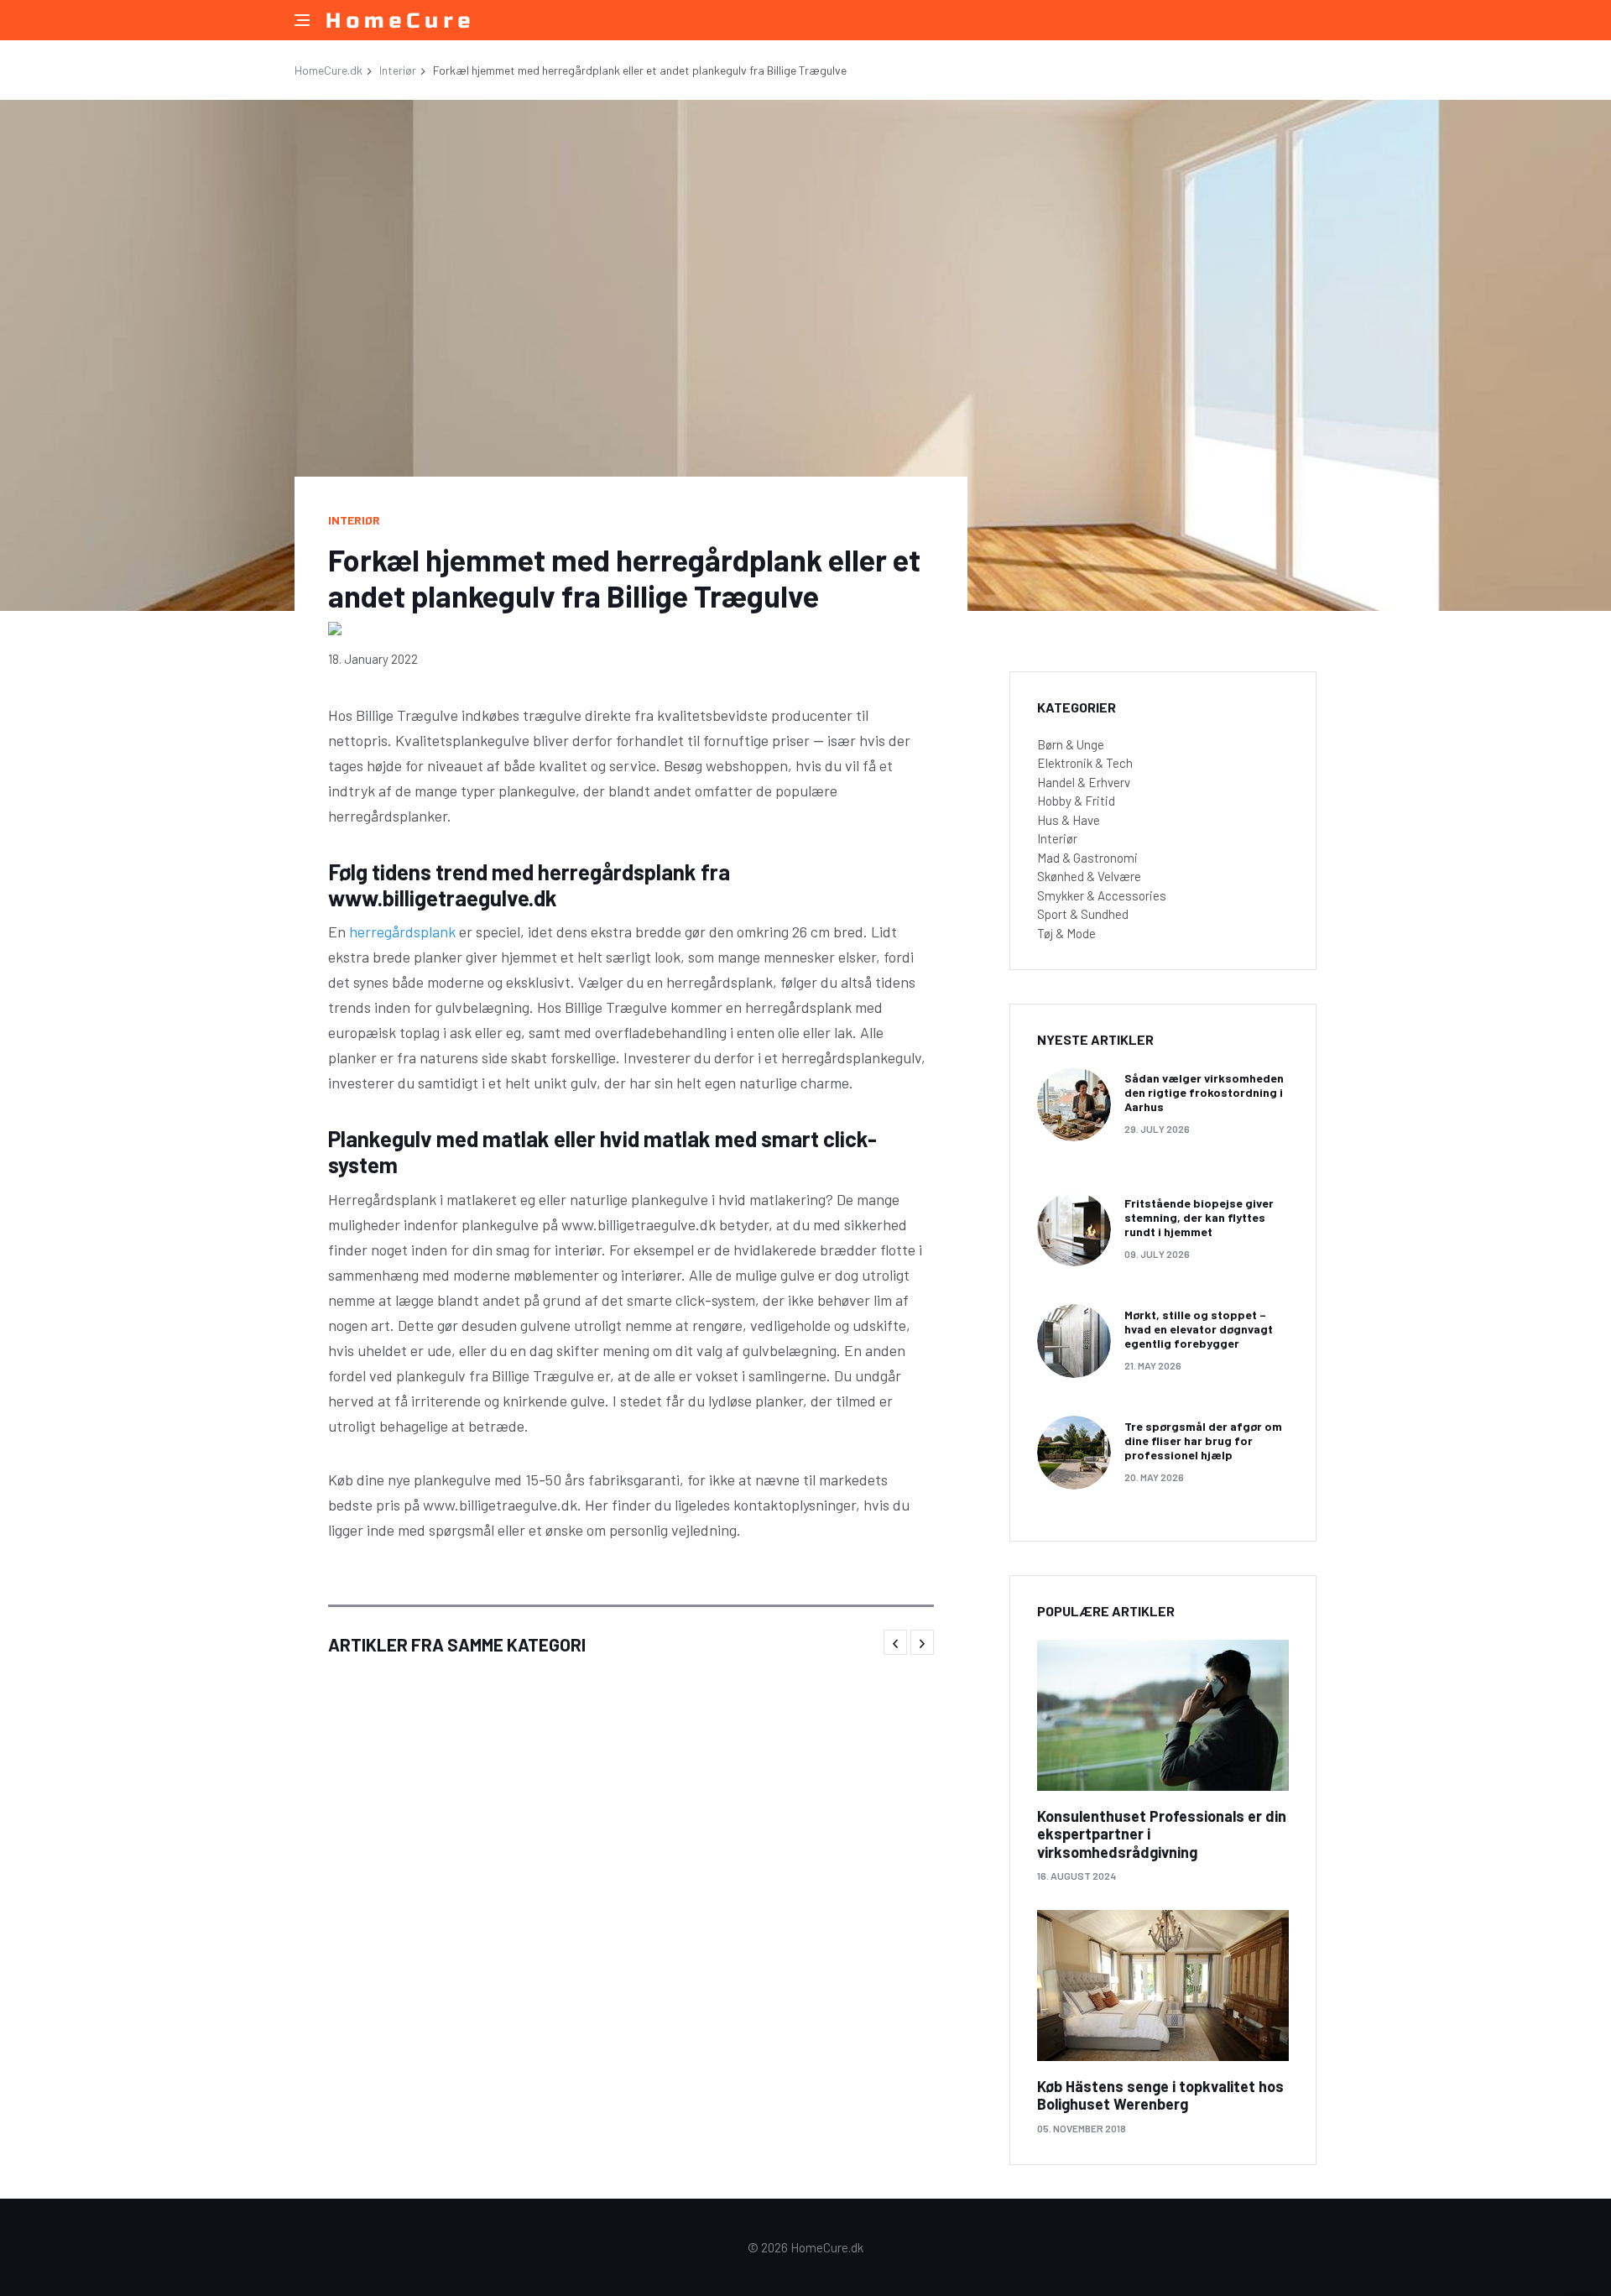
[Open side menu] (302, 20)
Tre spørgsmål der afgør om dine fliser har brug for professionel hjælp (1203, 1440)
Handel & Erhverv (1084, 782)
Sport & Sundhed (1083, 914)
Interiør (398, 70)
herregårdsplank (402, 931)
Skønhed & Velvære (1089, 876)
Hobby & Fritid (1076, 801)
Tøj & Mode (1066, 933)
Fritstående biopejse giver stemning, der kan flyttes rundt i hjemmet (1199, 1217)
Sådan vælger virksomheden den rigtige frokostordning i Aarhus (1204, 1092)
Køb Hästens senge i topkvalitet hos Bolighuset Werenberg (1160, 2095)
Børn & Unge (1071, 744)
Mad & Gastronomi (1087, 858)
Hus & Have (1069, 820)
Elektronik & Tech (1085, 763)
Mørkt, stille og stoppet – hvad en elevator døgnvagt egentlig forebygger (1199, 1329)
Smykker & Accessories (1102, 895)
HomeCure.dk (328, 70)
